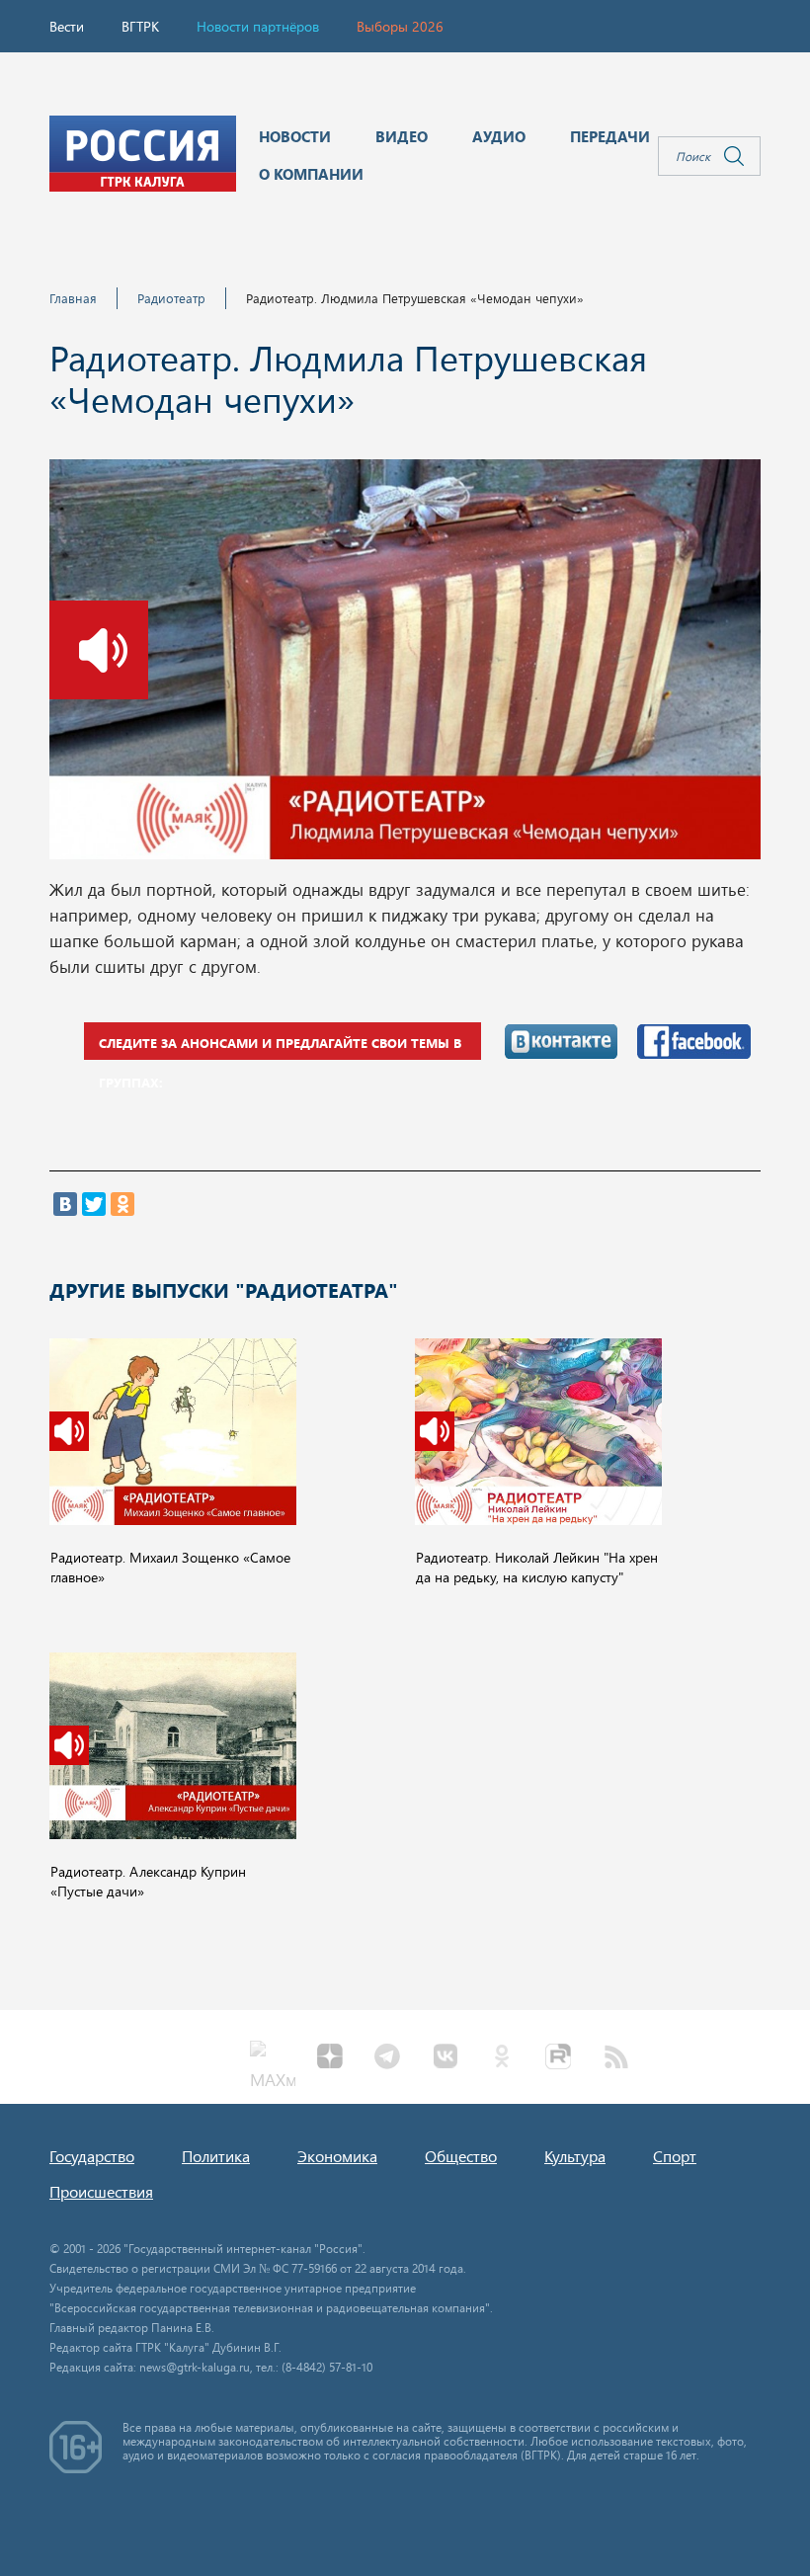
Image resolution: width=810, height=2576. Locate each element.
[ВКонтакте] (65, 1204)
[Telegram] (387, 2058)
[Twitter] (94, 1204)
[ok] (502, 2058)
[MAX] (273, 2058)
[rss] (616, 2058)
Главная (73, 298)
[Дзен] (330, 2058)
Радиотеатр (171, 298)
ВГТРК (140, 26)
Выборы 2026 (400, 26)
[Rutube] (559, 2058)
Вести (67, 26)
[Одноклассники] (122, 1204)
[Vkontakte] (445, 2058)
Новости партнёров (258, 26)
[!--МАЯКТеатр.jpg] (405, 665)
